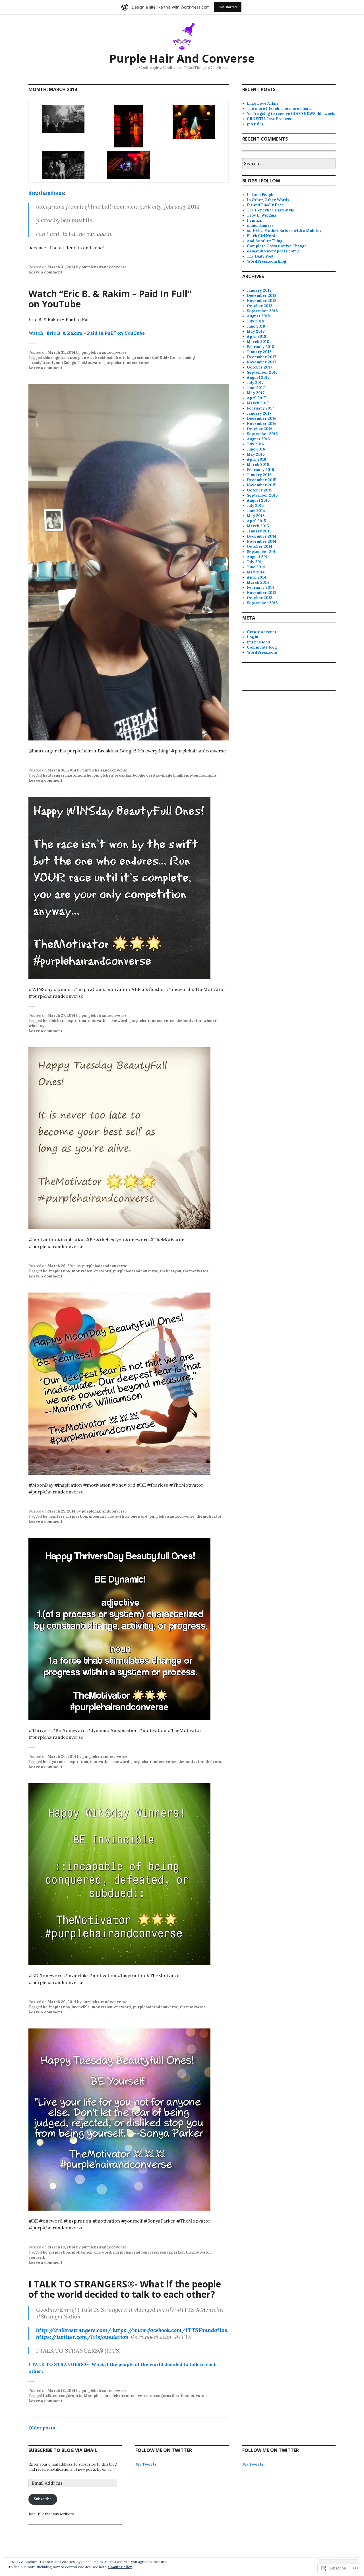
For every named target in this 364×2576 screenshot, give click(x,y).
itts (79, 2396)
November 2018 (262, 301)
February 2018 (260, 347)
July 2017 (255, 383)
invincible (81, 2007)
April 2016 (257, 459)
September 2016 (262, 434)
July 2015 (255, 506)
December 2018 (262, 296)
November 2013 (262, 593)
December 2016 (262, 418)
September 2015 (262, 495)
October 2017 (259, 367)
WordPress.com (262, 652)
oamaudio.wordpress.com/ (273, 251)
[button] (63, 119)
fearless (57, 1516)
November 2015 (261, 485)
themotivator (189, 1021)
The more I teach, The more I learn (280, 109)
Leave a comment (45, 272)
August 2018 (258, 316)
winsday (36, 1026)
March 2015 (258, 526)
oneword (119, 1021)
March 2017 (258, 403)
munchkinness (260, 226)
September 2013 (262, 603)
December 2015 (261, 480)
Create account (262, 632)
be (45, 1021)
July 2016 (255, 444)
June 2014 (256, 567)
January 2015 (259, 531)
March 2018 (258, 342)
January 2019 (259, 290)
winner (210, 1021)
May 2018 (256, 331)
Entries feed (258, 642)
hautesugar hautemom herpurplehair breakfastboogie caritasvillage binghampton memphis (130, 775)
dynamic (57, 1762)
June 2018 (256, 326)
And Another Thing (265, 241)
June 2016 (256, 449)
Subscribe (43, 2499)
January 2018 (259, 352)
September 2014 (262, 552)
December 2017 (261, 357)
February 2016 (260, 470)
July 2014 (255, 562)
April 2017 (256, 398)
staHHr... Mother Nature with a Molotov (284, 231)
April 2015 (256, 521)
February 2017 (260, 408)
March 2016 (258, 465)
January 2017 (259, 413)
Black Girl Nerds (262, 236)
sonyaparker (172, 2252)
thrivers (213, 1762)
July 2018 (255, 321)
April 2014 (257, 577)
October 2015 (259, 490)
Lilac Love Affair (263, 103)
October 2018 (260, 306)
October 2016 (260, 429)
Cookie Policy (120, 2567)
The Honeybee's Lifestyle (271, 210)
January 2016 (259, 475)
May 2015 (256, 516)
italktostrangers (58, 2396)
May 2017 (256, 393)
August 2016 (258, 439)
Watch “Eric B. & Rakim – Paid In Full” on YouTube (110, 299)
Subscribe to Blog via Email (63, 2450)
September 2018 (262, 311)
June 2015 (256, 511)
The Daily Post (260, 256)
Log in (253, 637)
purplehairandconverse (104, 267)
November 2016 (262, 424)
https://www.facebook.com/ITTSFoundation (170, 2330)
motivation (98, 1021)
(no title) (255, 124)
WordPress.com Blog (266, 261)
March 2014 (258, 582)
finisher (56, 1021)
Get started (228, 7)
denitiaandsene (46, 193)
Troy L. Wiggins (261, 215)
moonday (98, 1516)
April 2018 (257, 337)
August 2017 (258, 377)
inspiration (76, 1021)
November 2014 (262, 541)
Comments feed (262, 647)
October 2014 (260, 547)
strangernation (165, 2396)
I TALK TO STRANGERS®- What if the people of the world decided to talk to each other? (125, 2289)
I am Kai (255, 220)
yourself (36, 2257)
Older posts (42, 2428)
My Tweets (146, 2464)
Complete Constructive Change (277, 246)
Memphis (93, 2396)
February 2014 (260, 588)
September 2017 (262, 372)
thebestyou (170, 1271)
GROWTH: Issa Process (269, 119)
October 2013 (260, 598)
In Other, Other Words (268, 200)
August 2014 (258, 557)
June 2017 (256, 388)
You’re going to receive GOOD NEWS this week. (291, 114)
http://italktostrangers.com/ (74, 2330)
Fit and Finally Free (265, 205)
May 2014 (256, 572)
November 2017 (261, 362)
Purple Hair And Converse (182, 58)
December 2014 (262, 536)
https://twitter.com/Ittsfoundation (82, 2337)
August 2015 (258, 500)
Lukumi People (261, 195)
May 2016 (256, 454)
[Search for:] (289, 164)
